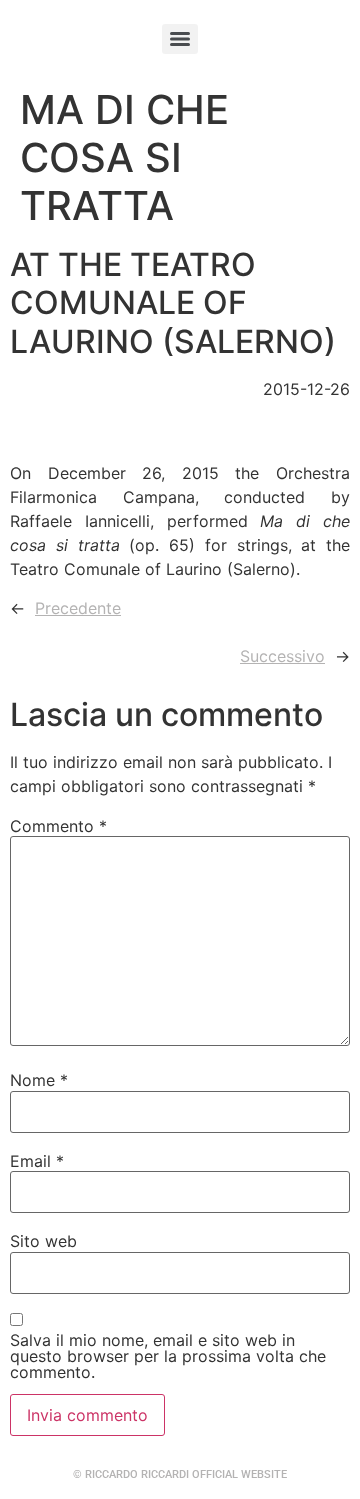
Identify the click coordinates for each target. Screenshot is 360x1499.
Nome (39, 1080)
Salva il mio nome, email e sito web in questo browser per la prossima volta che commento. (168, 1356)
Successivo (282, 656)
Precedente (78, 608)
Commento (58, 826)
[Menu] (180, 39)
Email (37, 1161)
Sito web (43, 1241)
